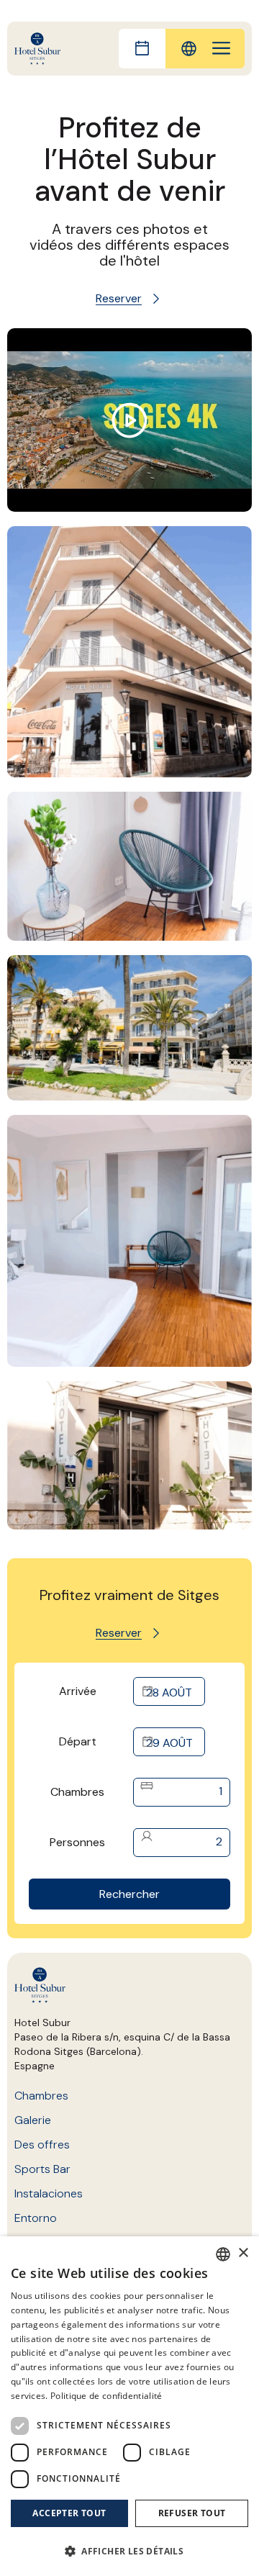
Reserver (119, 298)
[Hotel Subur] (37, 49)
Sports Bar (42, 2169)
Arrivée (78, 1691)
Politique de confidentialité (106, 2396)
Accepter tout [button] (69, 2513)
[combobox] (223, 2254)
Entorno (36, 2218)
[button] (129, 2551)
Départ (78, 1741)
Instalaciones (49, 2193)
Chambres (77, 1792)
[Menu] (221, 49)
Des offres (42, 2145)
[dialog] (129, 2406)
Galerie (33, 2120)
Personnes (77, 1842)
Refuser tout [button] (192, 2513)
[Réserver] (142, 49)
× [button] (243, 2253)
